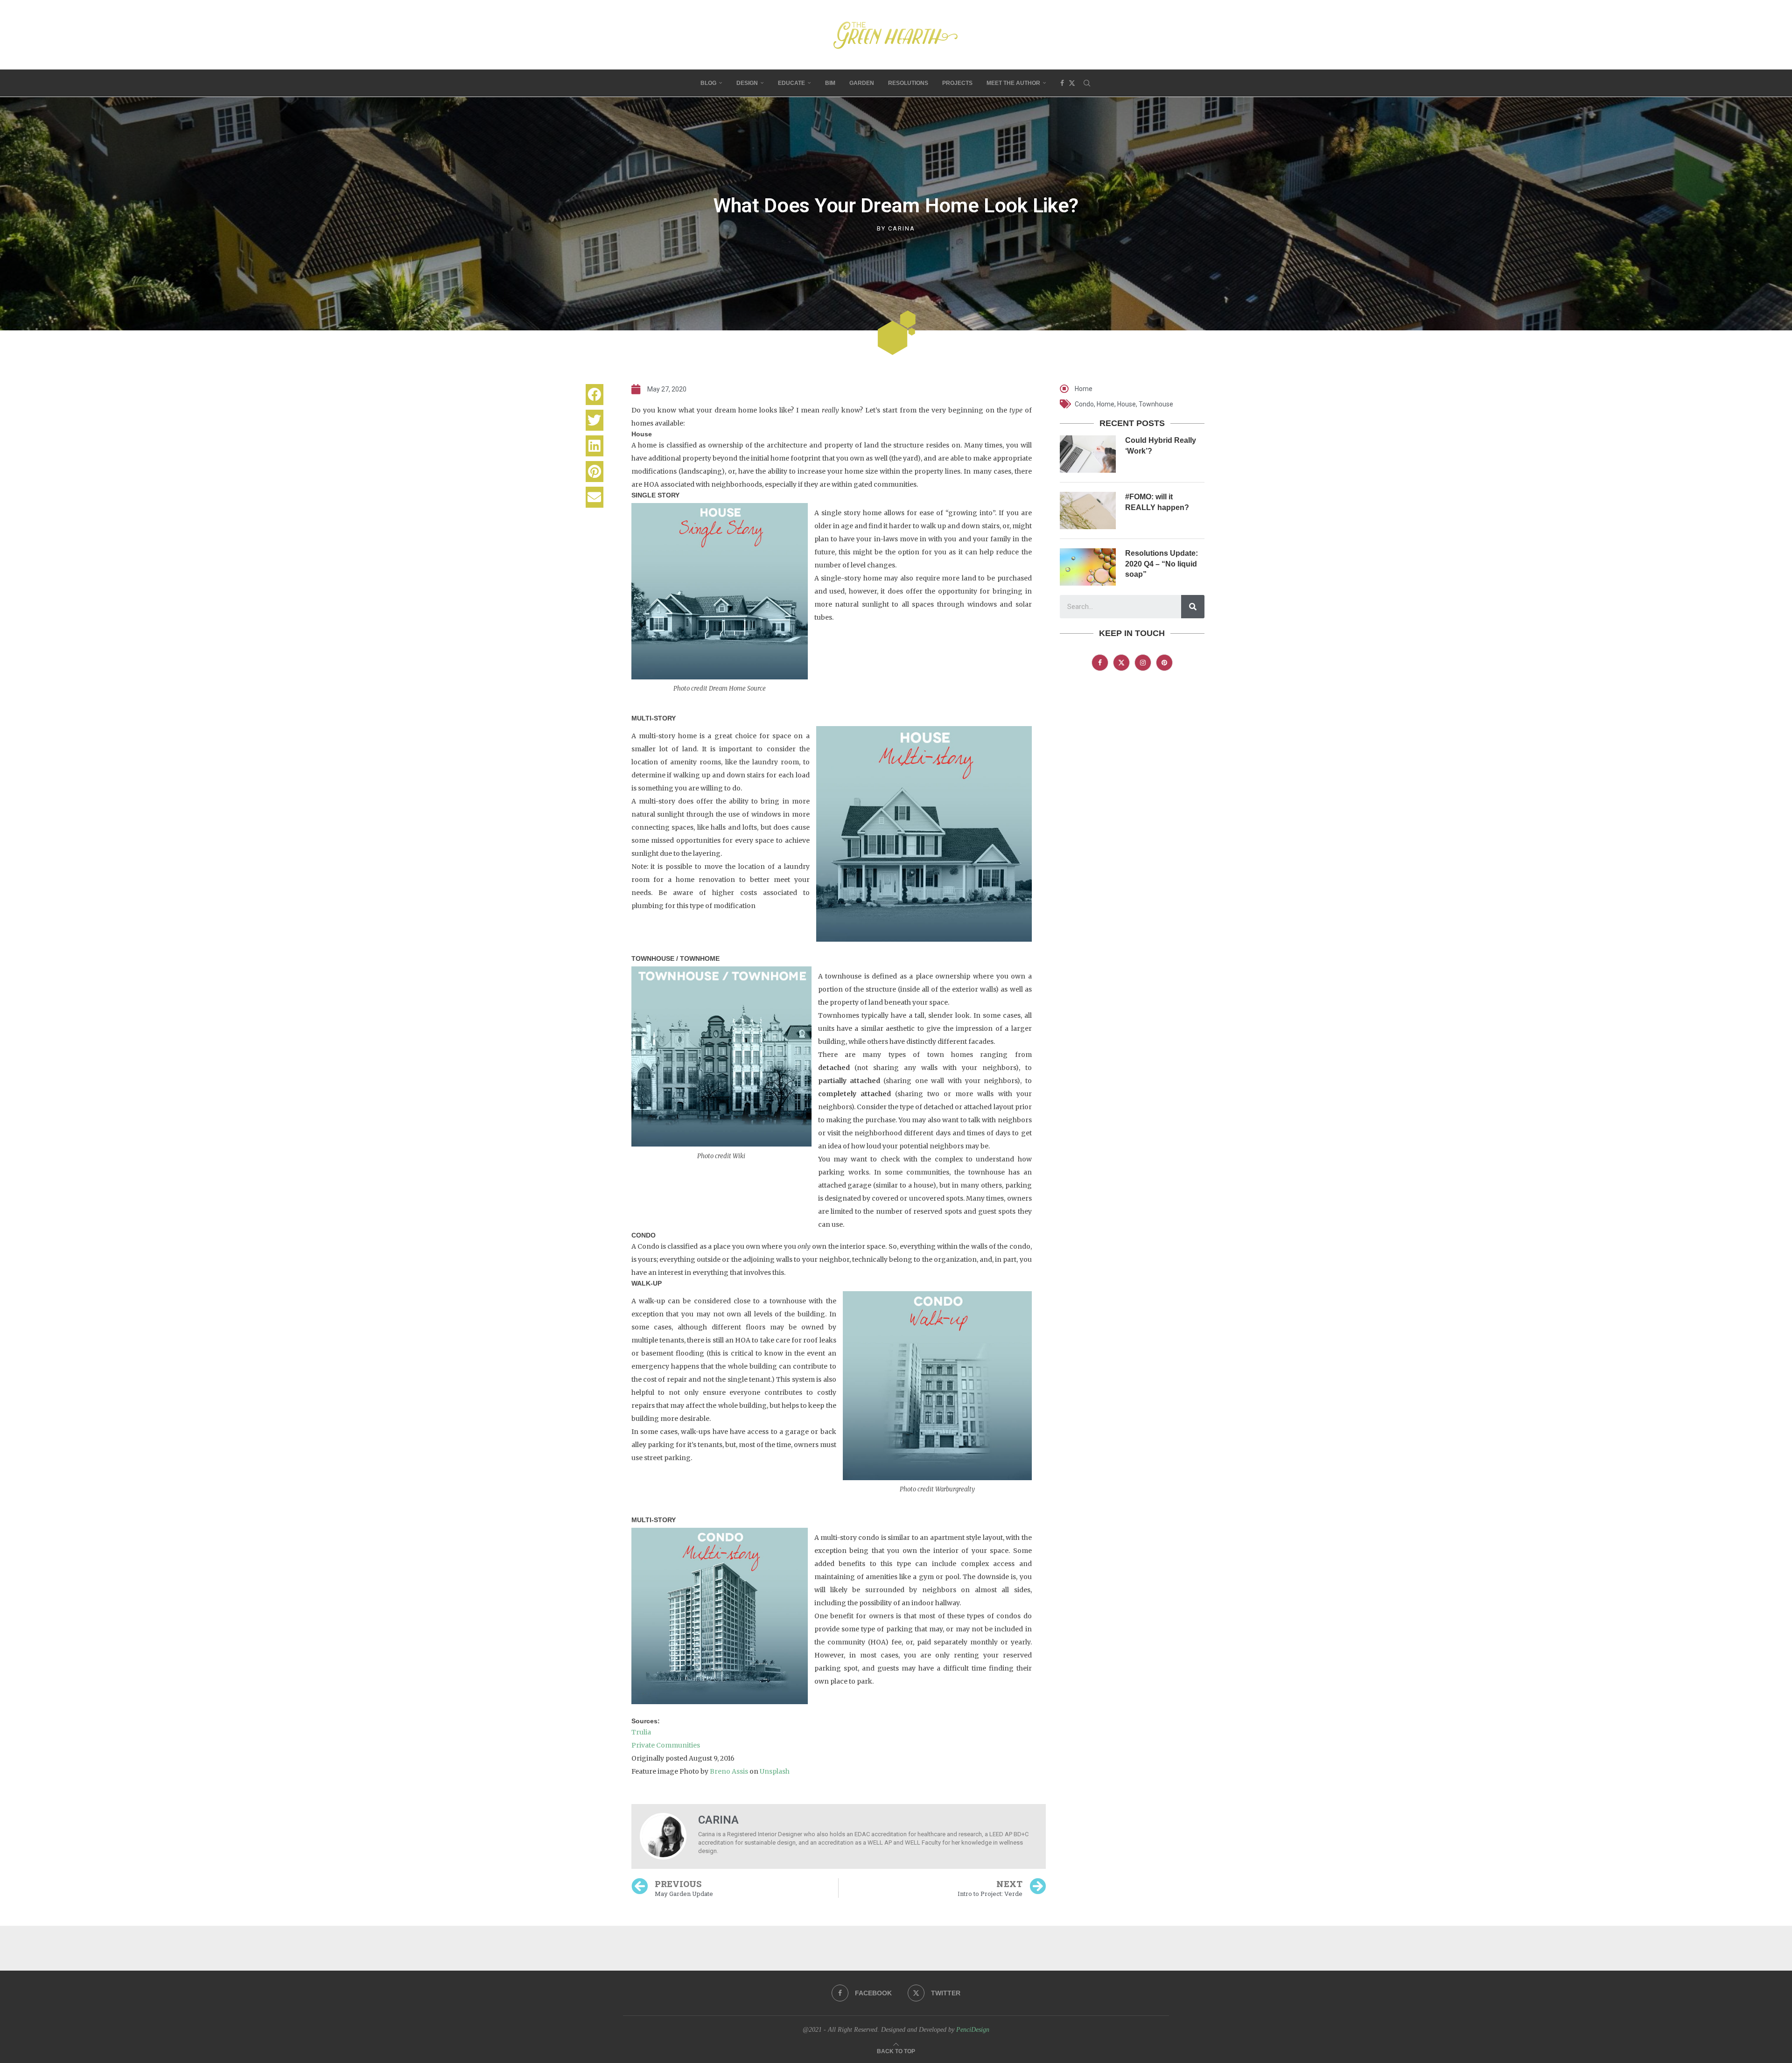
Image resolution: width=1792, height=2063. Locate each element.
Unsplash (775, 1771)
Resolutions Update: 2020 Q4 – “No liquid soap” (1162, 564)
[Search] (1087, 83)
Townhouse (1156, 404)
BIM (830, 83)
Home (1084, 389)
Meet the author (1013, 83)
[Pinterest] (1164, 663)
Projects (957, 83)
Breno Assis (729, 1771)
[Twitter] (1072, 83)
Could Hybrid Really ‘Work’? (1161, 445)
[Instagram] (1143, 663)
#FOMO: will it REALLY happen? (1157, 502)
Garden (862, 83)
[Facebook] (1062, 83)
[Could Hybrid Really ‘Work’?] (1088, 454)
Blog (708, 83)
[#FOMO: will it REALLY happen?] (1088, 511)
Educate (791, 83)
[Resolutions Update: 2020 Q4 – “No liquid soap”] (1088, 567)
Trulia (641, 1732)
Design (747, 83)
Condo (1084, 404)
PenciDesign (973, 2030)
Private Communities (666, 1745)
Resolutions (908, 83)
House (1127, 404)
